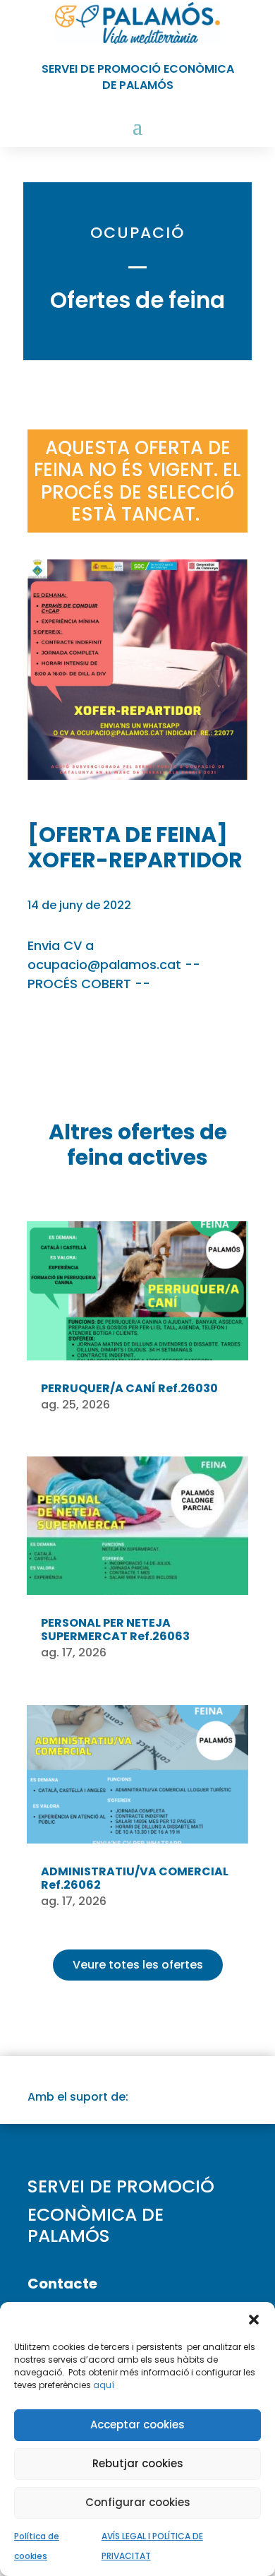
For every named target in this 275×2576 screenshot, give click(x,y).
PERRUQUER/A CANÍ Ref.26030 (129, 1388)
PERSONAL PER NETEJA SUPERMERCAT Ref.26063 (115, 1630)
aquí (104, 2385)
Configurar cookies (138, 2502)
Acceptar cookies (137, 2424)
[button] (254, 2320)
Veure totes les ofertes (138, 1965)
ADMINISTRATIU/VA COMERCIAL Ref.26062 (135, 1878)
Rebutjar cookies (138, 2463)
